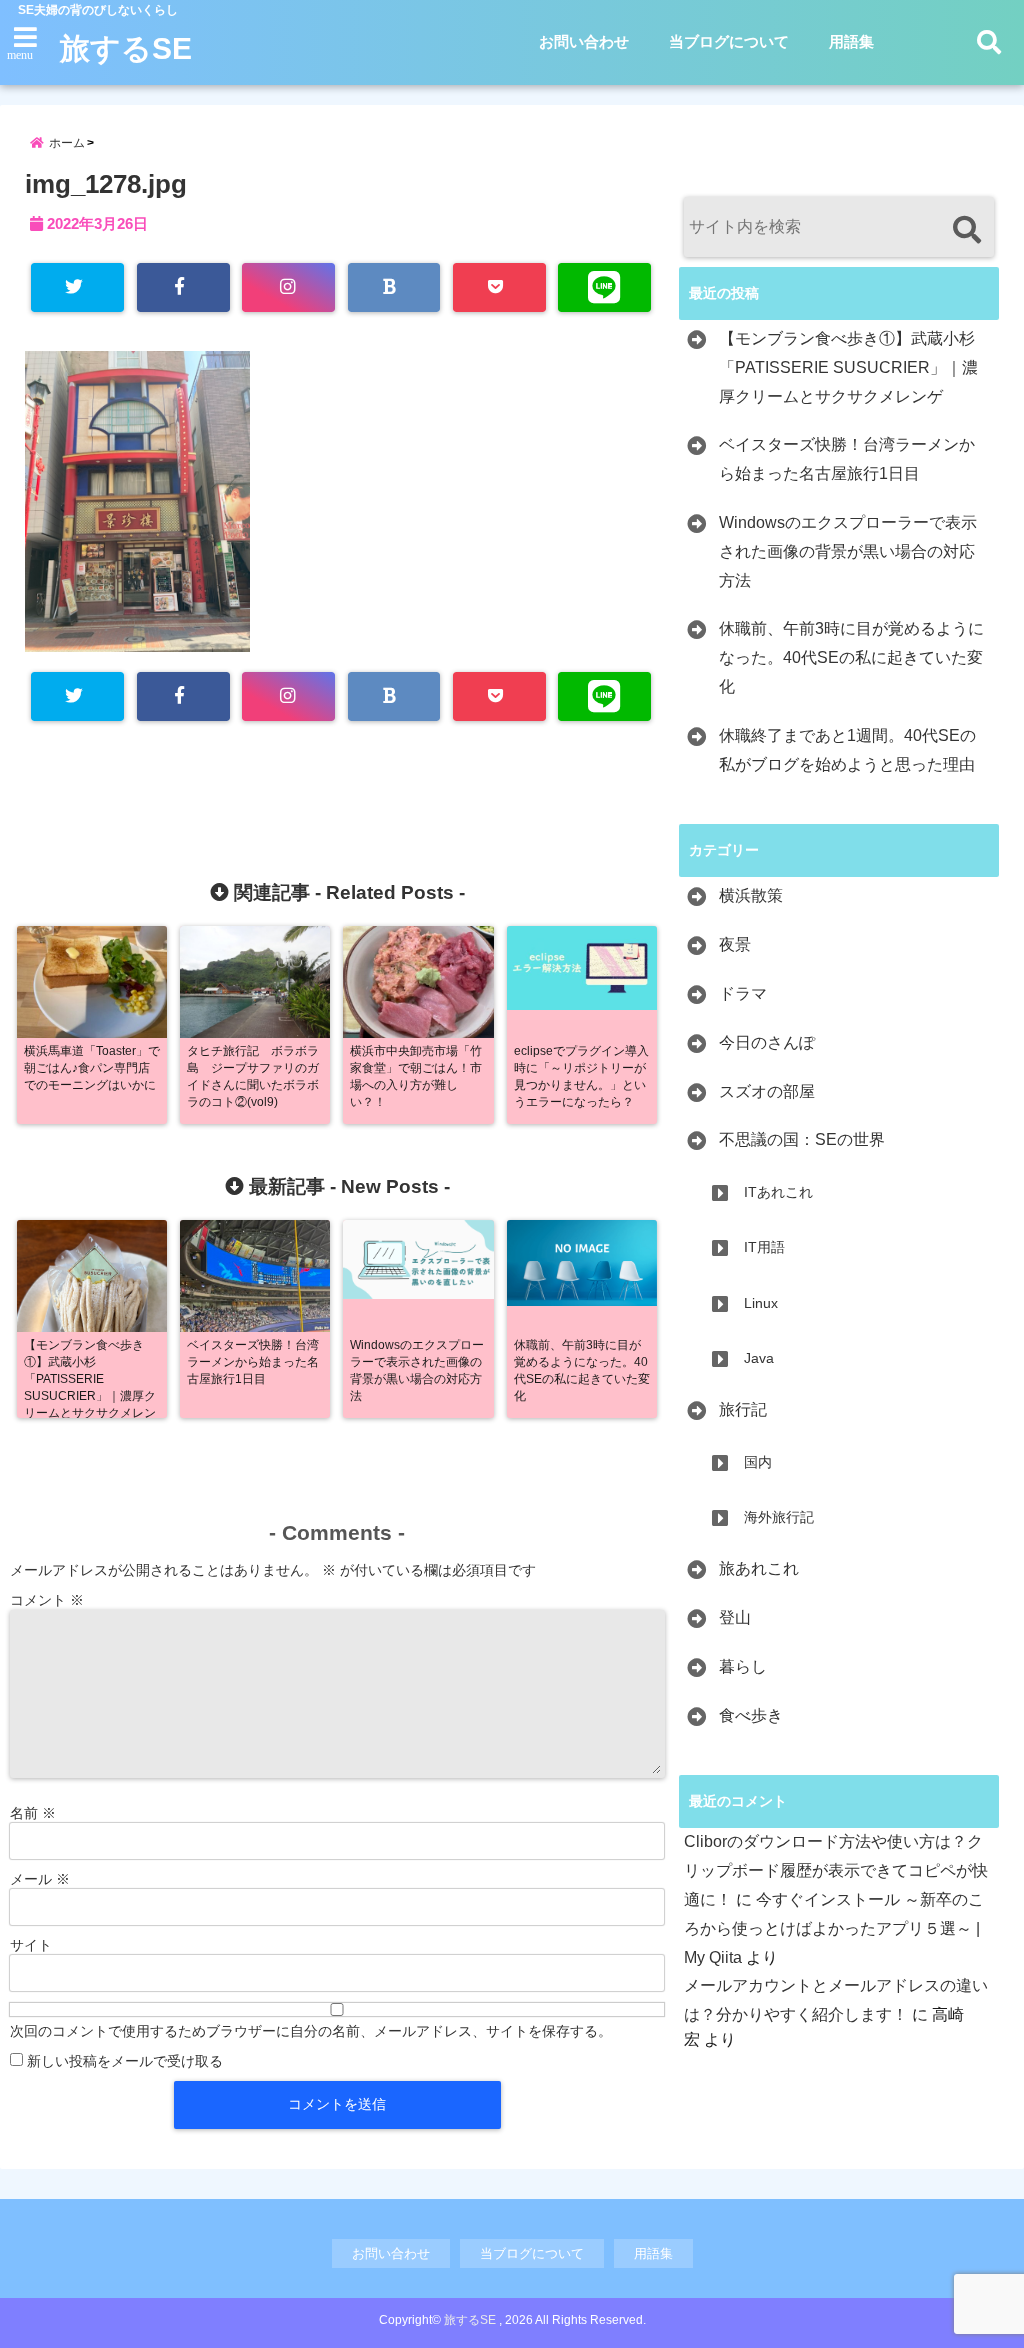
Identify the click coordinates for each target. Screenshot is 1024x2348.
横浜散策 (751, 895)
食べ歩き (751, 1715)
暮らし (743, 1666)
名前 (33, 1813)
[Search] (966, 229)
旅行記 (743, 1409)
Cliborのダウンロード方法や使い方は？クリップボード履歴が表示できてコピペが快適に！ (836, 1870)
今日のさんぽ (767, 1042)
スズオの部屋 (767, 1091)
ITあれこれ (778, 1192)
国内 (758, 1462)
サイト (31, 1945)
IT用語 (764, 1247)
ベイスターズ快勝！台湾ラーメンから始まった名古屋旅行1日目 (847, 459)
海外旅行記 (779, 1517)
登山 (735, 1617)
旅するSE (126, 48)
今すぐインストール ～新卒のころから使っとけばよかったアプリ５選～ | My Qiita (834, 1928)
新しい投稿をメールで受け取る (125, 2061)
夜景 (735, 944)
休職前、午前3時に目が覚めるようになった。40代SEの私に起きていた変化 (851, 657)
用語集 (851, 41)
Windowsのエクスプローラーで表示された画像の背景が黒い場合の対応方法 (848, 551)
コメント (47, 1600)
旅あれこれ (759, 1568)
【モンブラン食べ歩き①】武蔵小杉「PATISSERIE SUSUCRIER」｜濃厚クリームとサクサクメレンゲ (848, 367)
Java (759, 1358)
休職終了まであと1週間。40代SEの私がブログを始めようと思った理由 (847, 750)
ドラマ (743, 993)
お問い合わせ (584, 41)
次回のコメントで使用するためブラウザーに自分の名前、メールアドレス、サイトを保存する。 (311, 2031)
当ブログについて (729, 41)
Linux (761, 1303)
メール (40, 1879)
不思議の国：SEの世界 (802, 1139)
